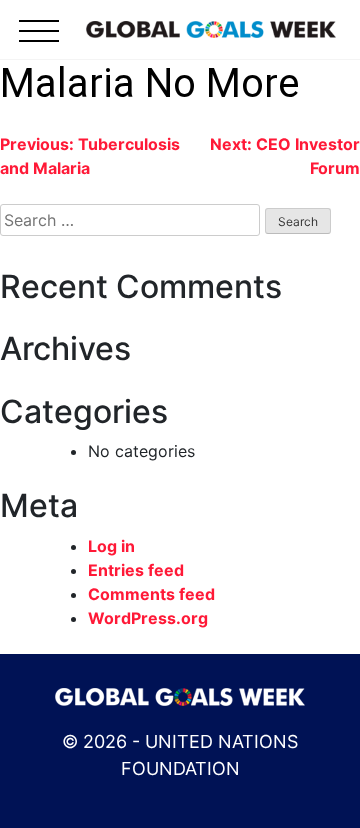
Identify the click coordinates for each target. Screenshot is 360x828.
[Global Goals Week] (211, 28)
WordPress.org (148, 618)
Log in (111, 546)
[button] (39, 42)
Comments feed (151, 594)
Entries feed (136, 570)
